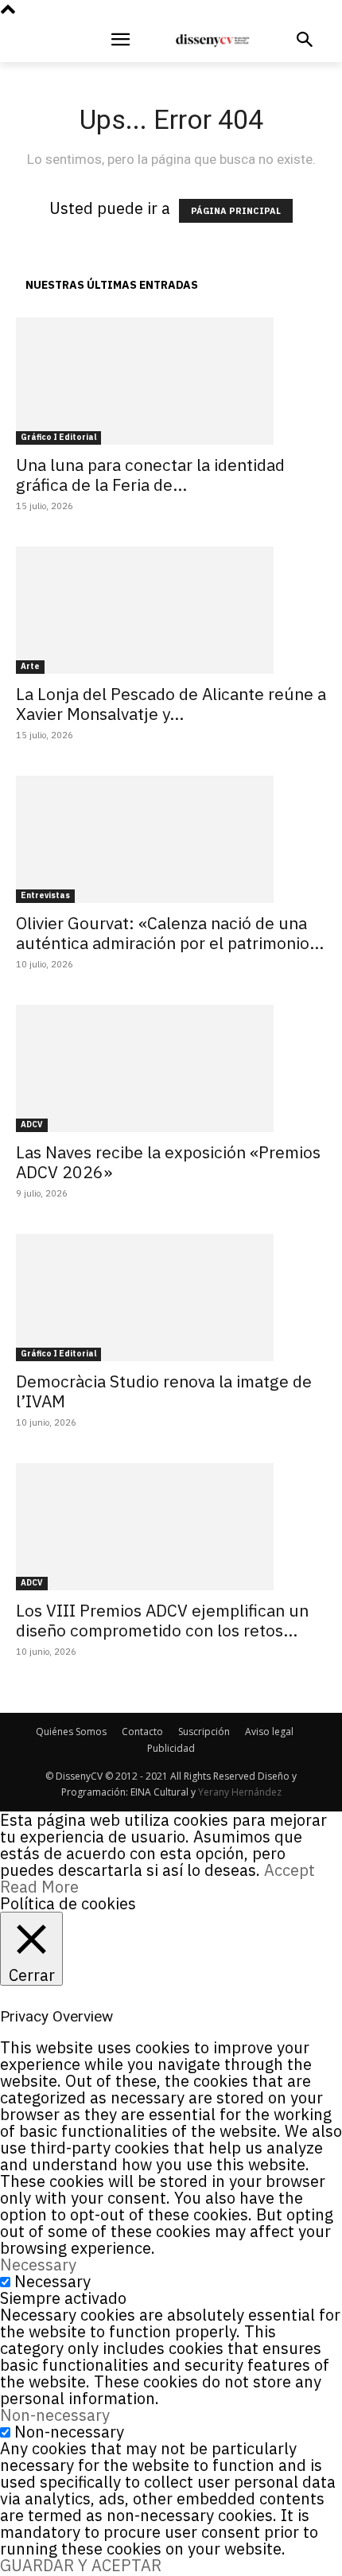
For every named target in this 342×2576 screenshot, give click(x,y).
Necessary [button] (38, 2265)
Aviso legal (269, 1732)
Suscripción (204, 1732)
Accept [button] (290, 1870)
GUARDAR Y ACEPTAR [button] (81, 2565)
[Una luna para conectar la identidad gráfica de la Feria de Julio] (171, 381)
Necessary (52, 2281)
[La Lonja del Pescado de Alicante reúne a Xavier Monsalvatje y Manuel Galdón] (171, 610)
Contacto (142, 1732)
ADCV (32, 1125)
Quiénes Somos (71, 1732)
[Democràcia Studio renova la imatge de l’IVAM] (171, 1298)
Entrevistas (45, 895)
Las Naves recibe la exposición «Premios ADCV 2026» (168, 1162)
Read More (39, 1887)
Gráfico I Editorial (58, 437)
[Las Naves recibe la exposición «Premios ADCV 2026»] (171, 1068)
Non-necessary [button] (55, 2415)
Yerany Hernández (240, 1792)
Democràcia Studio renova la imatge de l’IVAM (164, 1391)
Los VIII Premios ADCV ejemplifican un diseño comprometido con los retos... (162, 1620)
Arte (30, 666)
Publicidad (171, 1748)
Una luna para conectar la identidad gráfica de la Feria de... (150, 475)
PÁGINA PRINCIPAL (236, 211)
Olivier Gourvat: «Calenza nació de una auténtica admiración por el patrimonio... (170, 933)
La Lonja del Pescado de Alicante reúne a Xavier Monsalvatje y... (171, 704)
